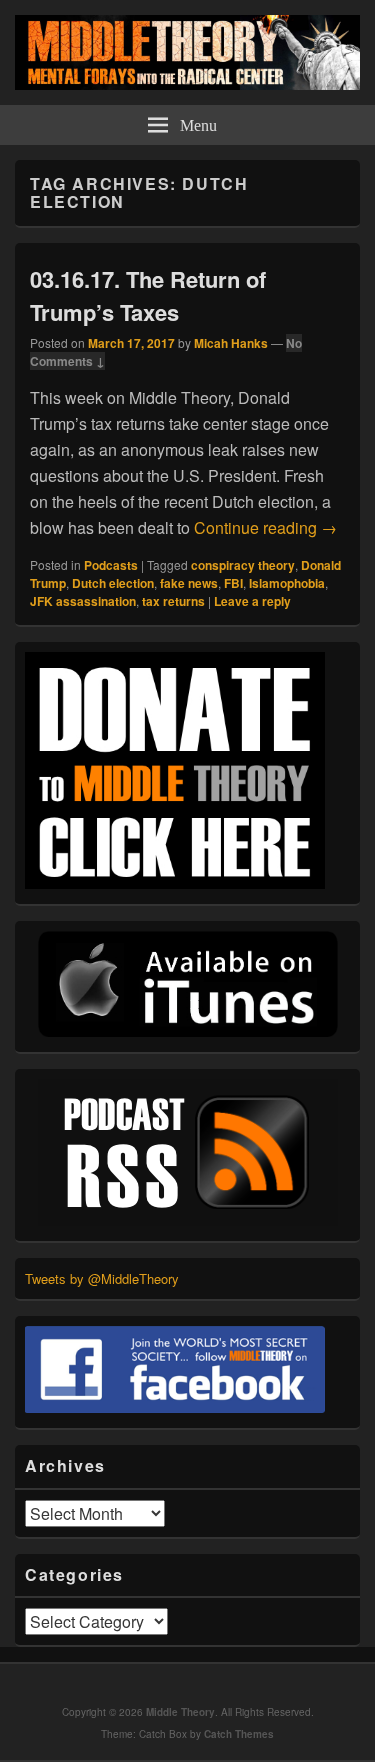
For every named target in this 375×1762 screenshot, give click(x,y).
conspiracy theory (243, 565)
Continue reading (265, 527)
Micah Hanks (231, 343)
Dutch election (113, 583)
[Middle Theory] (187, 83)
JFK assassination (83, 601)
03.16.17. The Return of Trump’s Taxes (148, 295)
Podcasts (111, 565)
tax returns (173, 601)
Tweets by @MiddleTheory (102, 1278)
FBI (233, 583)
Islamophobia (287, 583)
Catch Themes (239, 1734)
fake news (189, 583)
